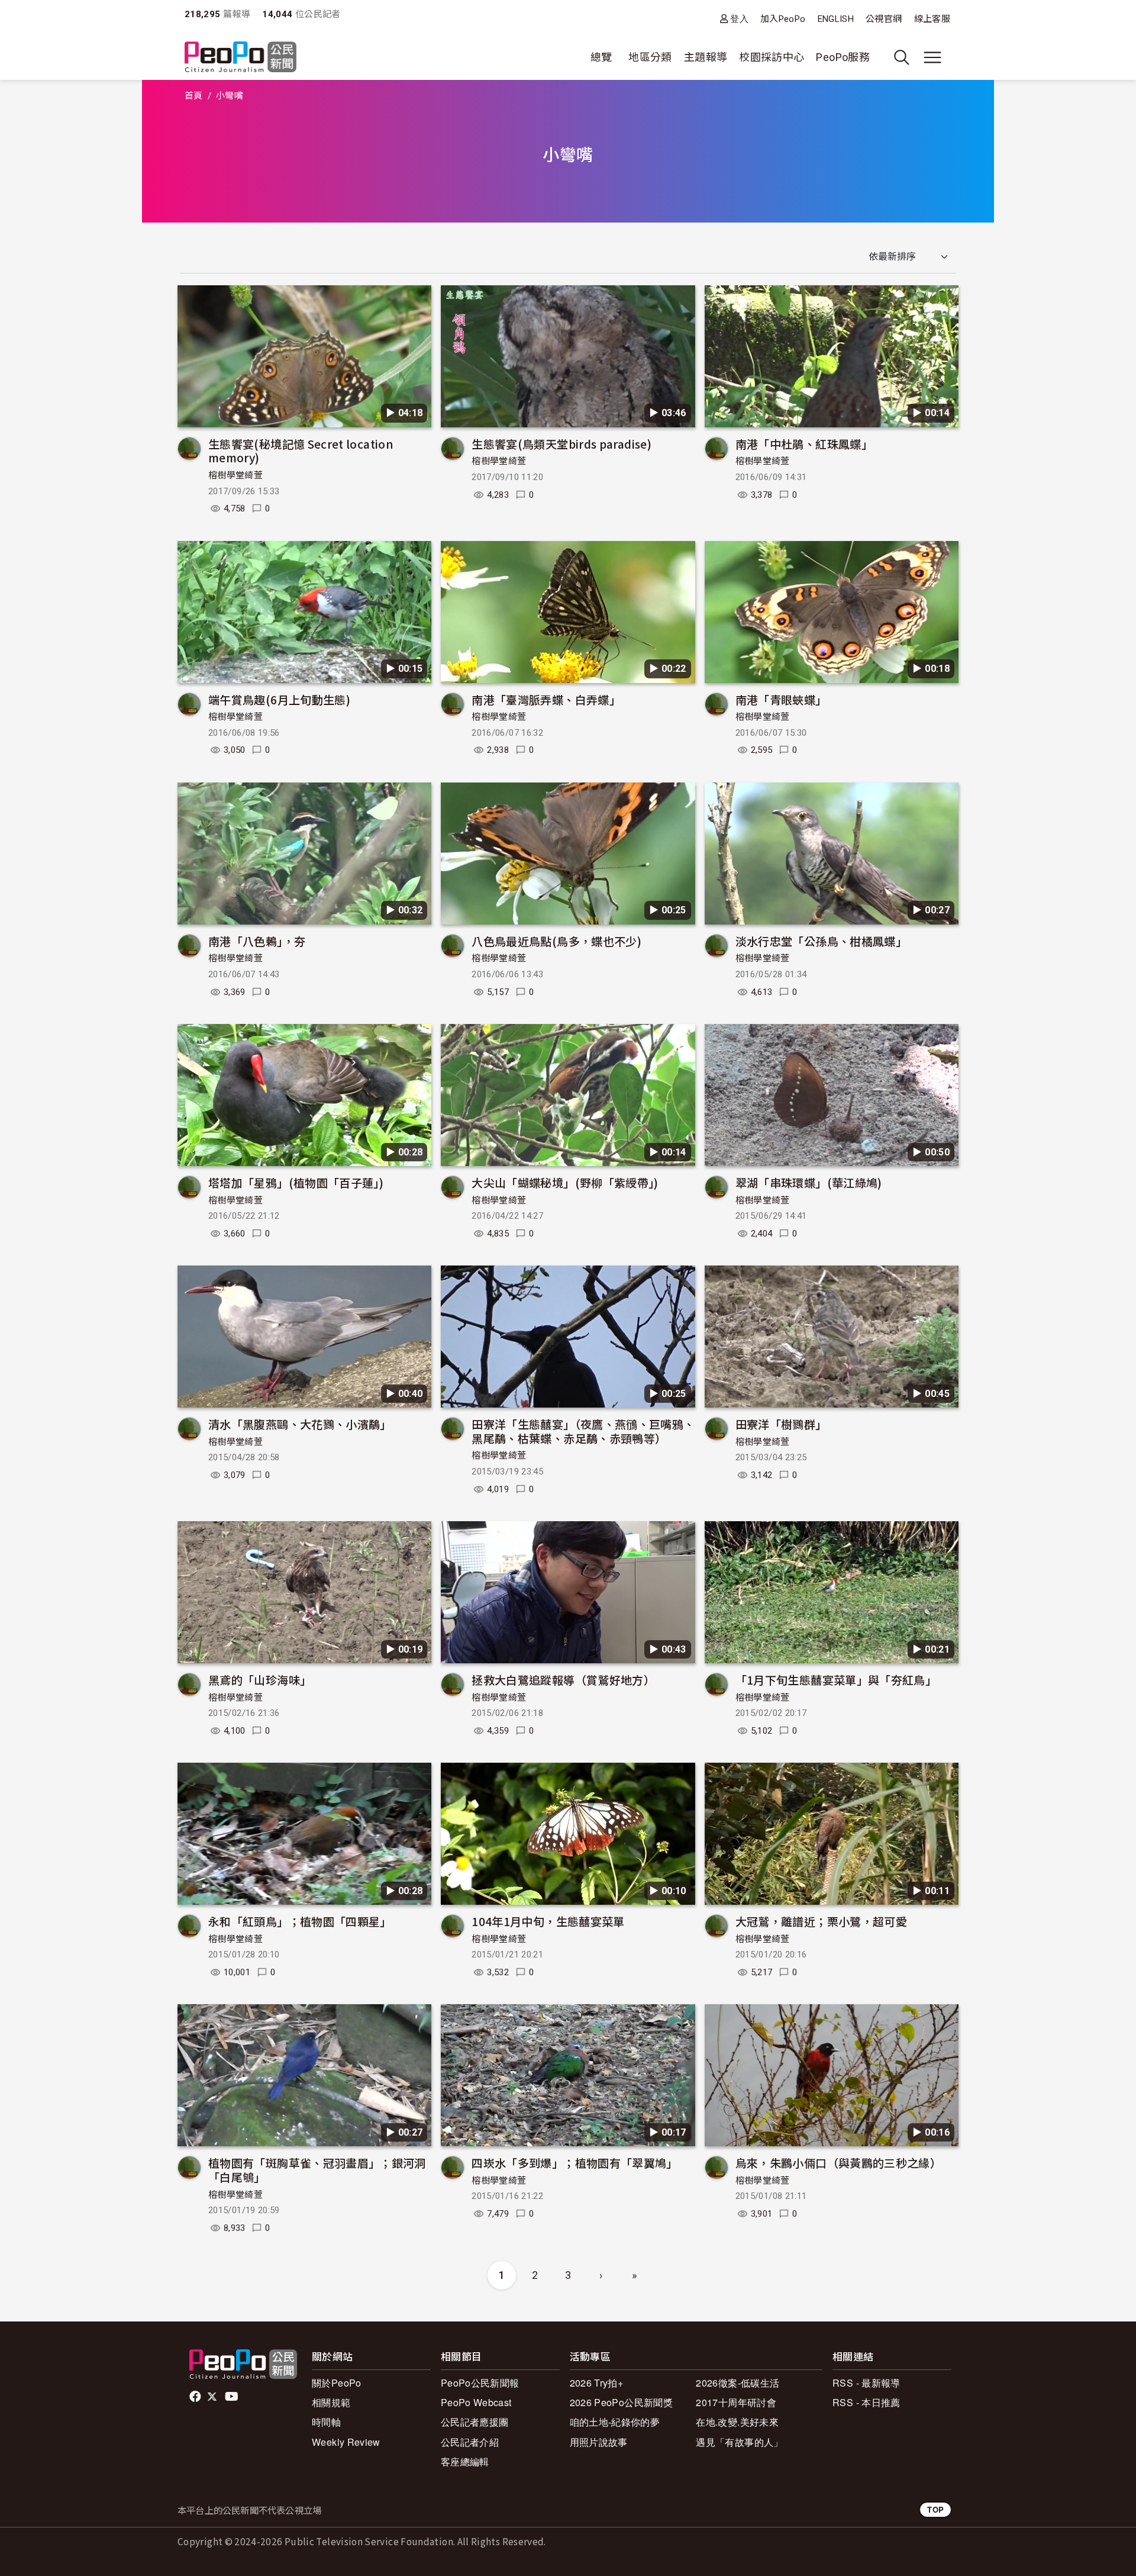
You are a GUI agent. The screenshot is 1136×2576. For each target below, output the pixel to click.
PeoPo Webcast (476, 2402)
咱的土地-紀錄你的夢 (615, 2422)
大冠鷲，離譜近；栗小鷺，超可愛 (821, 1921)
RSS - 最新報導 (866, 2383)
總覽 (601, 57)
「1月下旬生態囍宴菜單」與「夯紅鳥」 (836, 1680)
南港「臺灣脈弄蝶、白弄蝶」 (546, 699)
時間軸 (326, 2422)
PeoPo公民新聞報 (480, 2383)
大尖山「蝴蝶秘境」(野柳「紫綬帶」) (565, 1182)
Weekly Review (346, 2442)
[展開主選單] (932, 57)
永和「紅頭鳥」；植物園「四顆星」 (300, 1921)
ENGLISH (836, 19)
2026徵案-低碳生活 (738, 2383)
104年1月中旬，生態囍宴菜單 (548, 1921)
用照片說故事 (599, 2442)
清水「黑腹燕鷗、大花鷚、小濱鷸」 (300, 1424)
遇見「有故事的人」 (739, 2442)
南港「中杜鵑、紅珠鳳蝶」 (804, 444)
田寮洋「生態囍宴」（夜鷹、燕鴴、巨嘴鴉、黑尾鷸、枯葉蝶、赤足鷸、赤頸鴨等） (583, 1431)
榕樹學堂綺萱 (235, 475)
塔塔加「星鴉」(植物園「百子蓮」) (296, 1182)
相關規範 (331, 2402)
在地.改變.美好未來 (737, 2422)
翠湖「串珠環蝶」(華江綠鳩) (809, 1182)
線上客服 (932, 19)
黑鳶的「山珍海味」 (260, 1680)
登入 (739, 19)
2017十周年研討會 (736, 2402)
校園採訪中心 (772, 57)
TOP (935, 2509)
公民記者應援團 (475, 2422)
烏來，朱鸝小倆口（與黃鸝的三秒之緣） (838, 2163)
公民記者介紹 (470, 2442)
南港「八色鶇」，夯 (257, 941)
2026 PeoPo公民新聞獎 (621, 2402)
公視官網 (884, 19)
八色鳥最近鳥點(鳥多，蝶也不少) (556, 941)
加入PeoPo (783, 19)
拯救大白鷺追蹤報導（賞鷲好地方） (563, 1680)
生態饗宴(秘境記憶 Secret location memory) (301, 451)
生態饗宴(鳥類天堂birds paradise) (561, 444)
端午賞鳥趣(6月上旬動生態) (279, 699)
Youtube (233, 2397)
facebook (196, 2397)
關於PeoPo (337, 2383)
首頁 (194, 96)
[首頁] (241, 58)
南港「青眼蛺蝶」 (781, 699)
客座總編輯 (465, 2461)
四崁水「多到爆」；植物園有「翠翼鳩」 (575, 2163)
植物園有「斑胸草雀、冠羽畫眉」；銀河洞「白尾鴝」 (317, 2170)
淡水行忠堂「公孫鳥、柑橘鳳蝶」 (821, 941)
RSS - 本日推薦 (866, 2402)
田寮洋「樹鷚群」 (781, 1424)
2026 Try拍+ (597, 2383)
